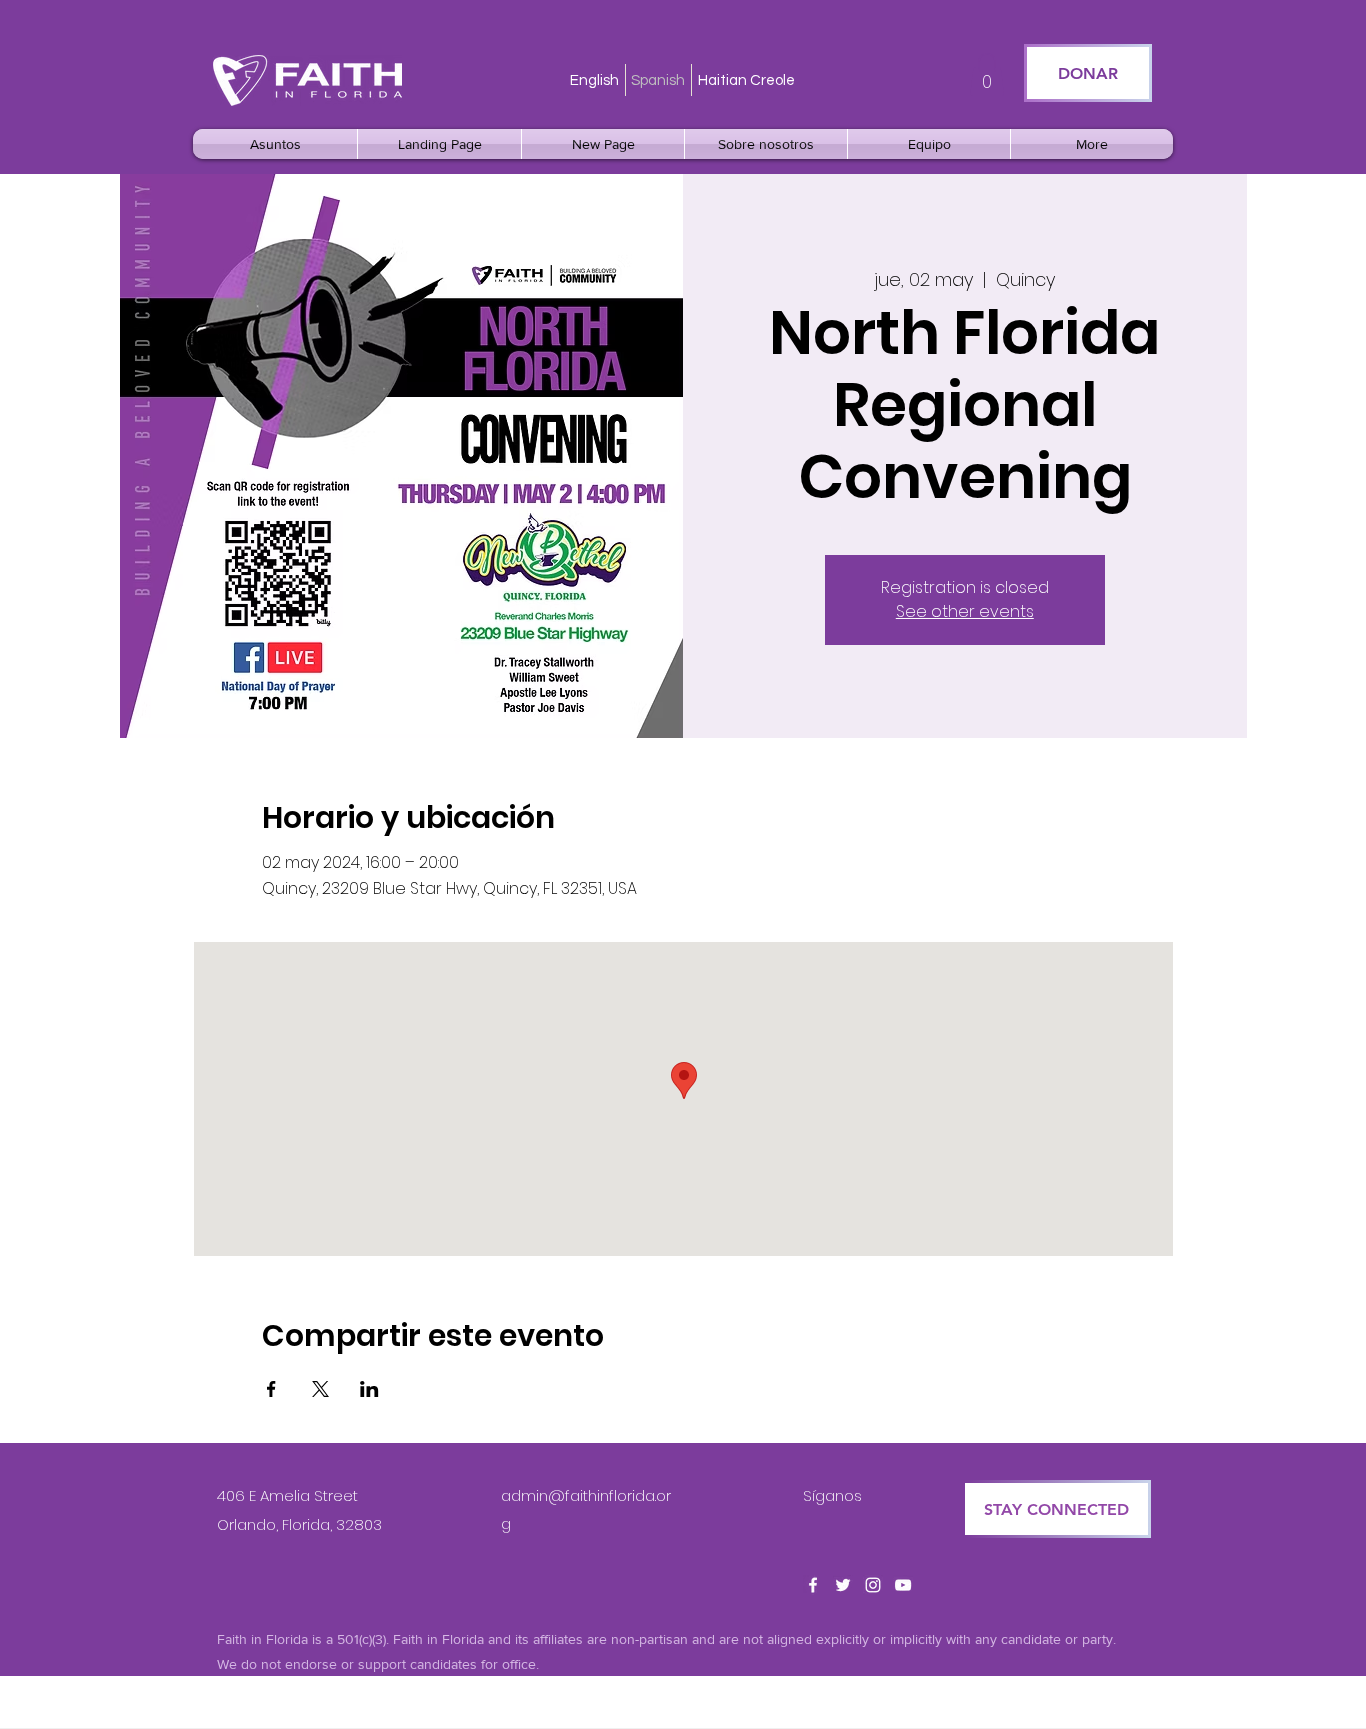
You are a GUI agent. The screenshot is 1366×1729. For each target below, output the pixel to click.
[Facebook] (813, 1585)
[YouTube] (903, 1585)
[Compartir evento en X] (320, 1389)
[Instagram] (873, 1585)
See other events (965, 611)
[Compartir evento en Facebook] (271, 1389)
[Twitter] (843, 1585)
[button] (987, 74)
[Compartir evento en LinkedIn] (369, 1389)
